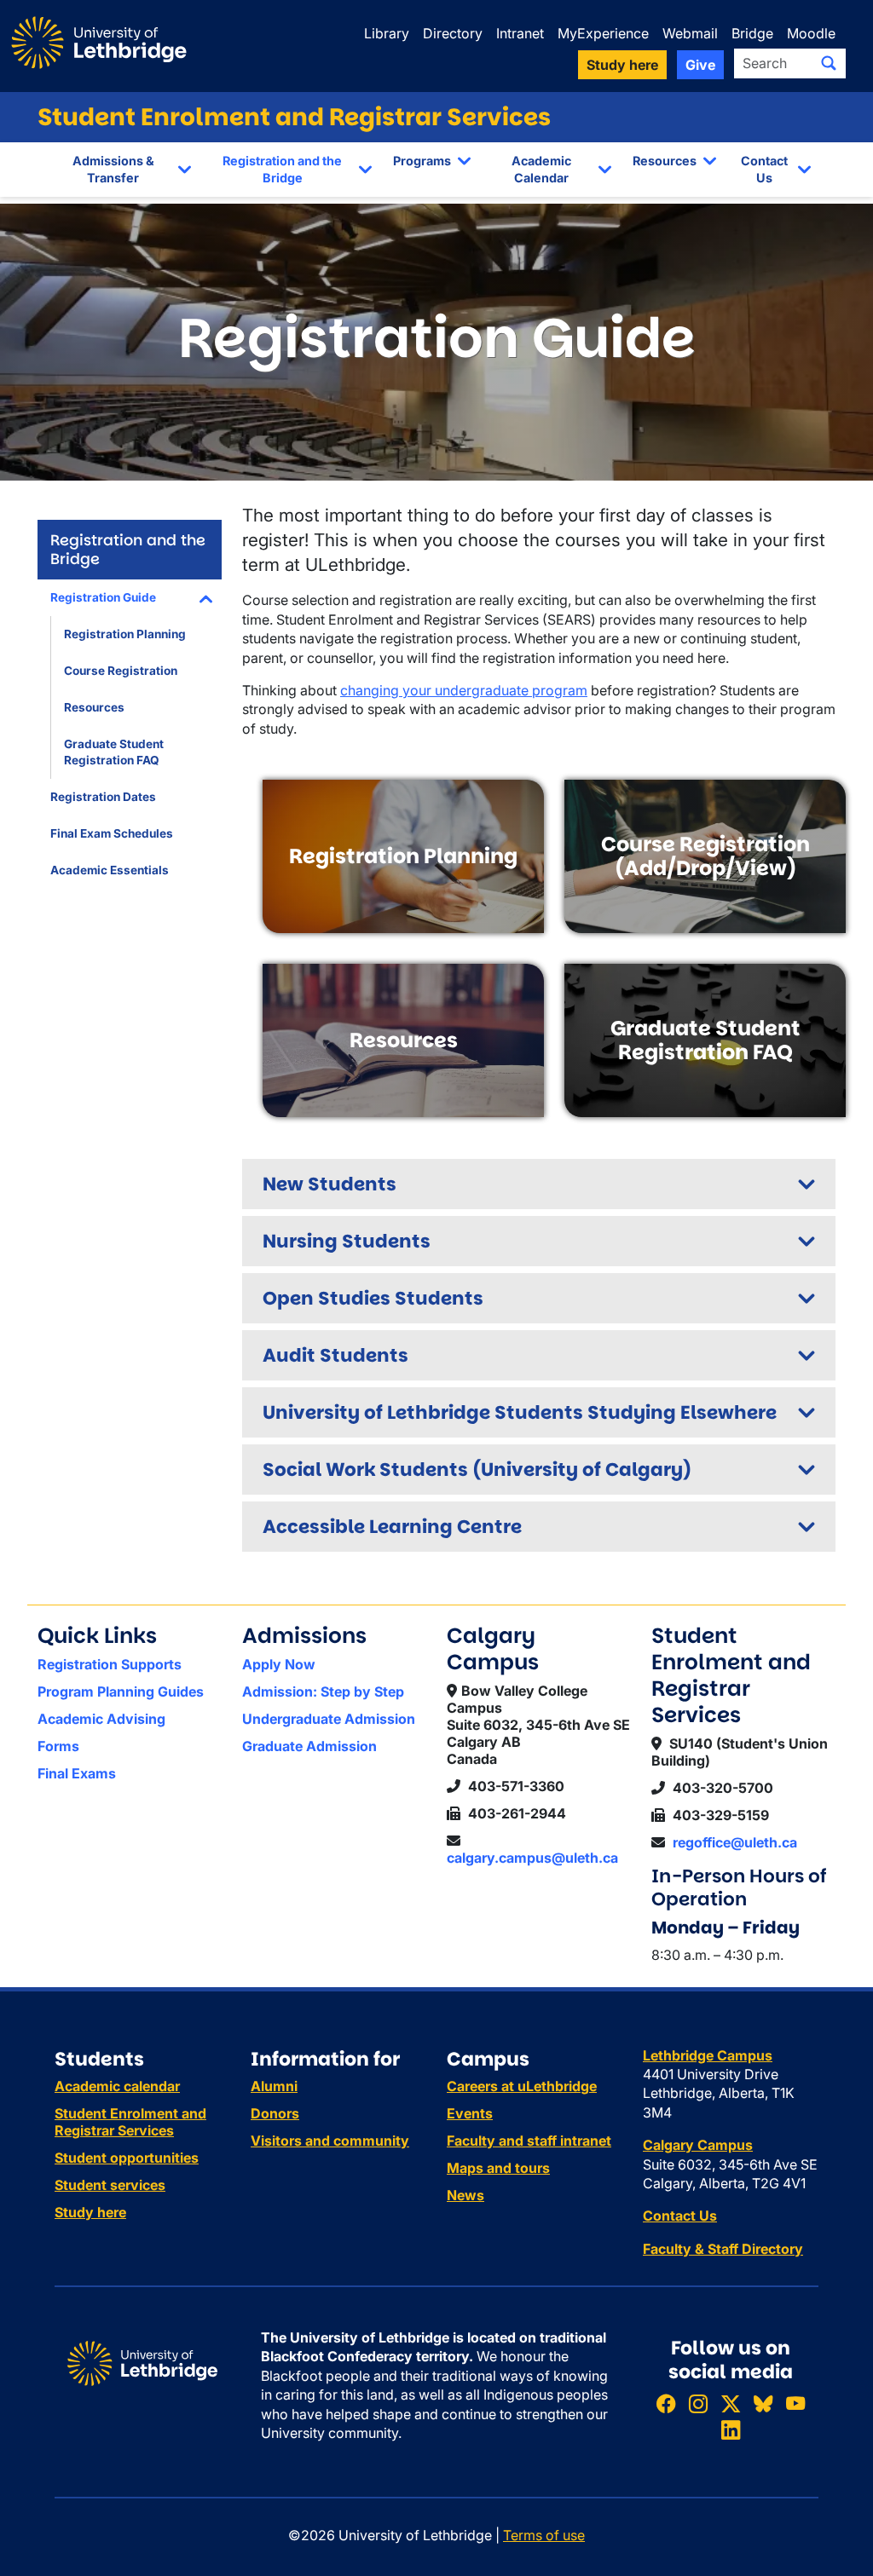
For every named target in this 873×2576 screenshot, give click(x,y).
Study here (90, 2212)
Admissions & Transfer (113, 169)
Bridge (752, 33)
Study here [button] (622, 65)
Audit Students (335, 1355)
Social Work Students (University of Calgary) (477, 1470)
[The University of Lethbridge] (142, 2362)
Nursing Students (347, 1241)
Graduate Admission (309, 1746)
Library (387, 33)
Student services (110, 2185)
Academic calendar (117, 2086)
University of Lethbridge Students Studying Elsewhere (520, 1412)
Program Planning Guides (121, 1691)
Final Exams (77, 1773)
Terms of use (544, 2535)
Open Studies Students (373, 1298)
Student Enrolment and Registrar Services (294, 117)
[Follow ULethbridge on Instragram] (698, 2403)
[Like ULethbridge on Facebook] (666, 2403)
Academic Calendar (541, 169)
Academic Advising (101, 1719)
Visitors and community (330, 2141)
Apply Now (279, 1664)
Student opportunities (127, 2158)
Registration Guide (103, 597)
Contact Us (764, 169)
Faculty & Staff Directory (723, 2249)
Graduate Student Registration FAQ (114, 752)
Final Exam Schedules (112, 833)
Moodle (811, 33)
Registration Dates (103, 797)
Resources (665, 161)
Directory (453, 33)
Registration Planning (125, 634)
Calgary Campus (698, 2145)
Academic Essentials (110, 870)
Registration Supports (110, 1664)
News (465, 2195)
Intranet (520, 33)
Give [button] (700, 65)
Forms (58, 1746)
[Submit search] (829, 63)
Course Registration (121, 671)
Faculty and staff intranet (529, 2141)
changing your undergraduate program (464, 690)
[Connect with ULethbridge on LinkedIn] (731, 2431)
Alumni (274, 2086)
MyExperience (603, 33)
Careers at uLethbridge (522, 2086)
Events (470, 2113)
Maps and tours (498, 2168)
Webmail (690, 33)
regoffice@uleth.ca (735, 1842)
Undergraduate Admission (329, 1719)
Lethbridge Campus (708, 2055)
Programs (422, 161)
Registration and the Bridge (282, 169)
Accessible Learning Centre (392, 1527)
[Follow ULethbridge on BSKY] (763, 2403)
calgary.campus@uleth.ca (532, 1858)
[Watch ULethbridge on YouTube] (795, 2403)
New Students (330, 1184)
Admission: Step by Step (323, 1691)
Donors (275, 2113)
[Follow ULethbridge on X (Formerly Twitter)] (731, 2403)
